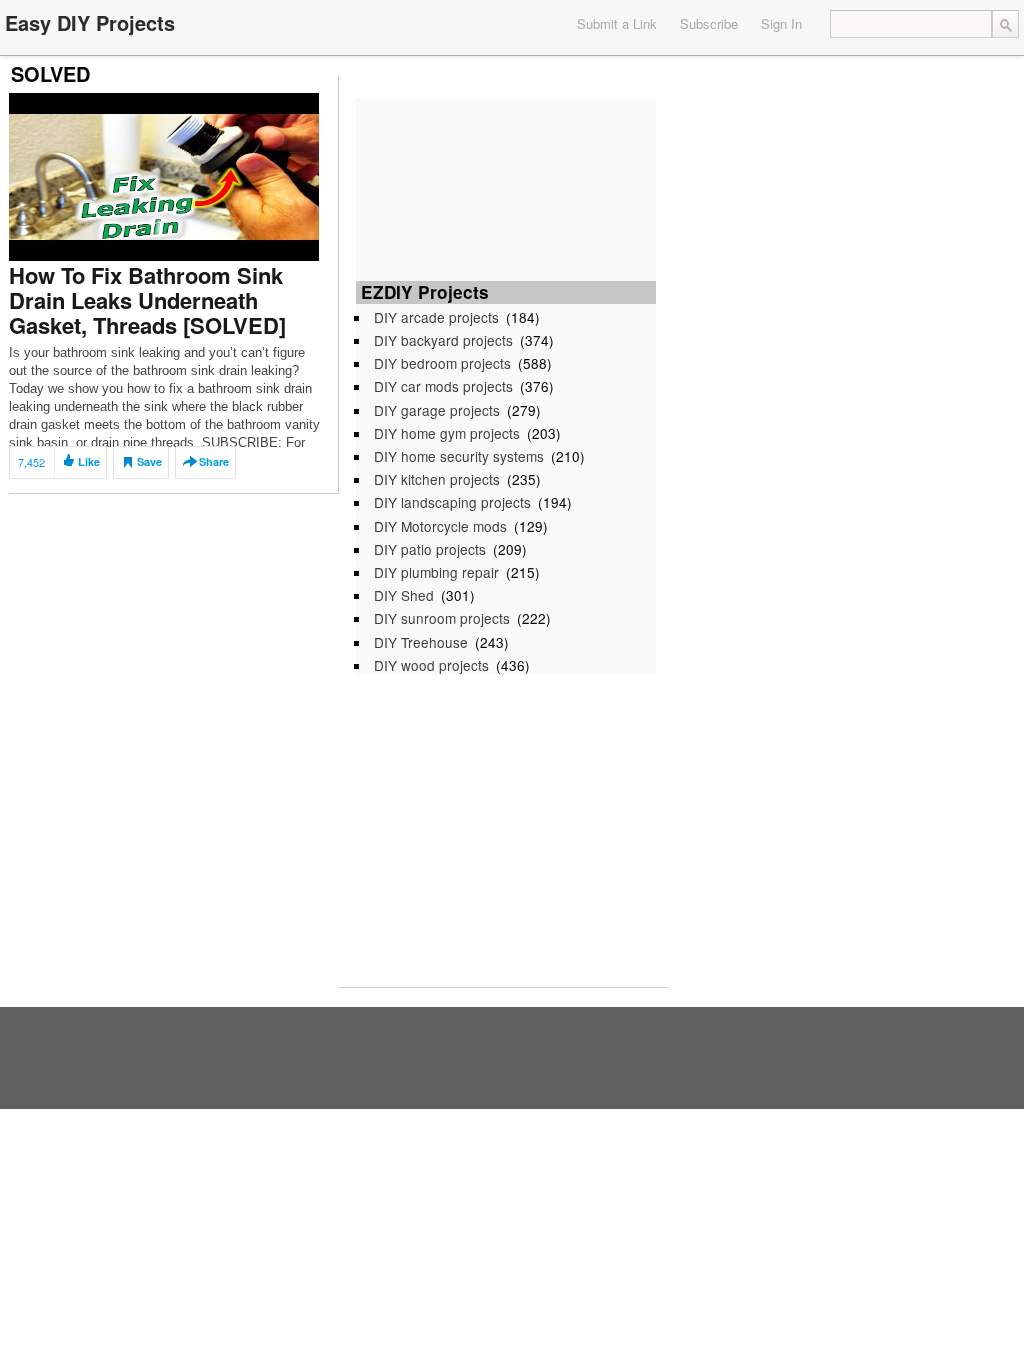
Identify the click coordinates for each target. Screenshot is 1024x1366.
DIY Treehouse (421, 642)
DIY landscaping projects (452, 502)
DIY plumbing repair (436, 572)
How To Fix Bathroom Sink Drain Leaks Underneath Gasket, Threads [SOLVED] (147, 300)
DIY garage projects (437, 410)
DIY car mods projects (443, 386)
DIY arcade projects (436, 317)
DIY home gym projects (447, 433)
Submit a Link (617, 23)
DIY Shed (404, 595)
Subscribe (709, 23)
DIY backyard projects (443, 340)
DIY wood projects (431, 665)
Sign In (781, 23)
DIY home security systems (459, 456)
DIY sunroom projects (442, 618)
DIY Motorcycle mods (440, 526)
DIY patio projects (430, 549)
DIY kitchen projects (437, 479)
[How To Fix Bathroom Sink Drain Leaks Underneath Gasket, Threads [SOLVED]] (164, 175)
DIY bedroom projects (442, 363)
